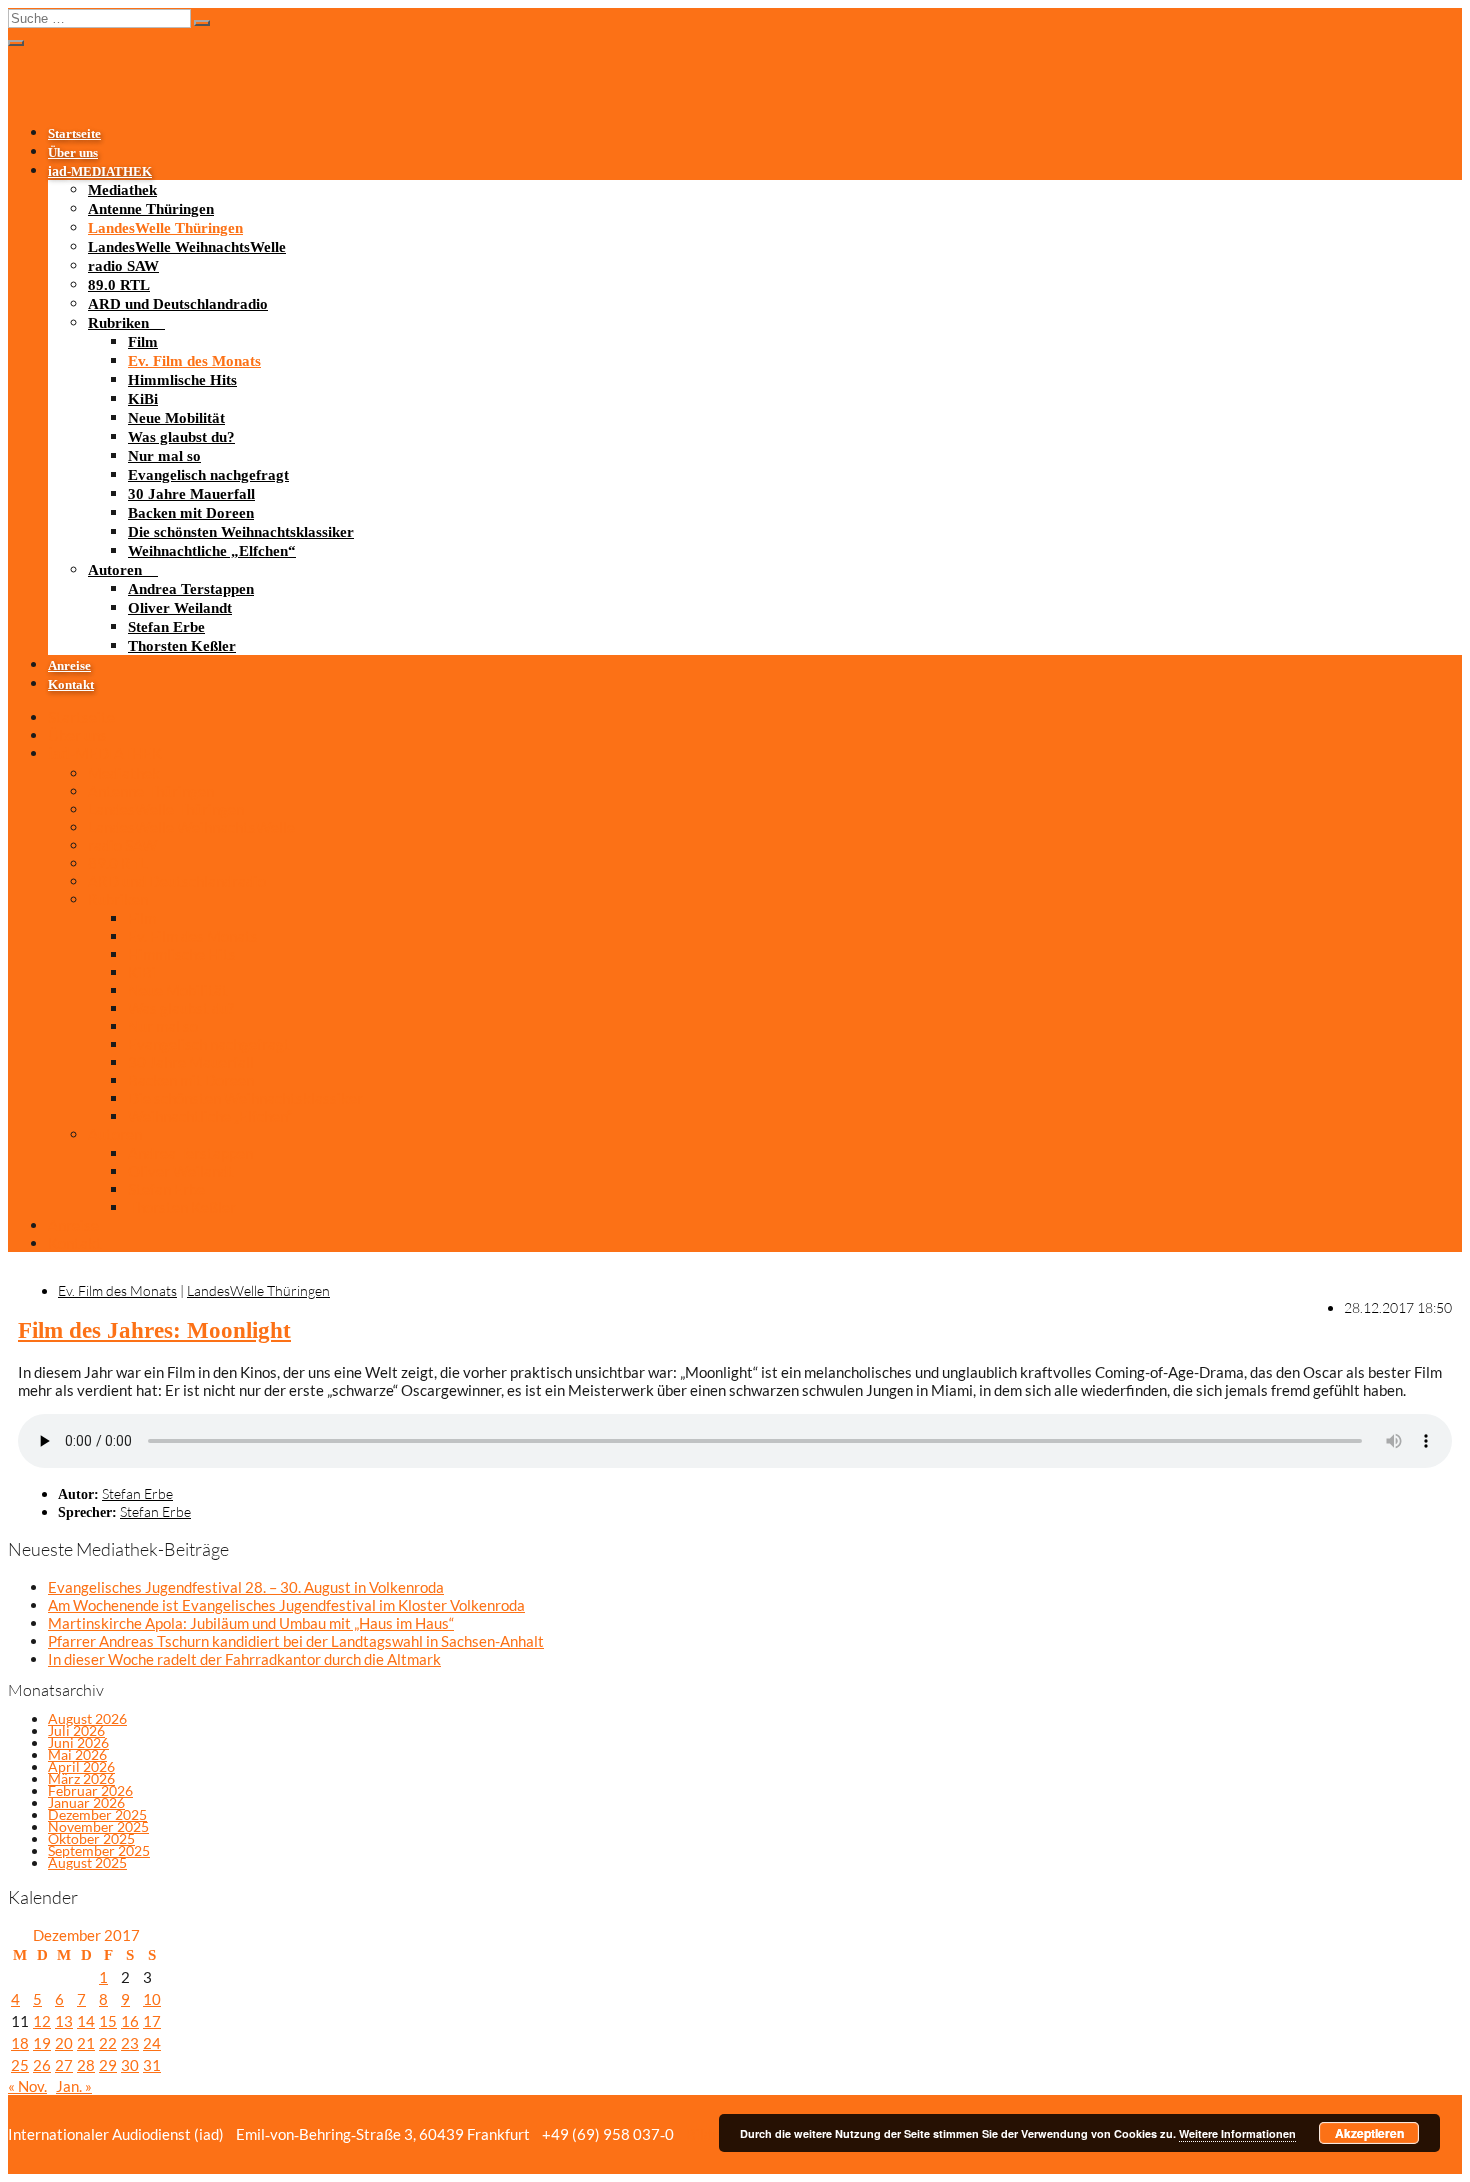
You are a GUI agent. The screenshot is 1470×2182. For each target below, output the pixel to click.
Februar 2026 (90, 1790)
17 (152, 2021)
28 (86, 2065)
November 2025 (98, 1826)
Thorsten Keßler (182, 646)
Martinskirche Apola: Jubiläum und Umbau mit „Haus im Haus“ (251, 1623)
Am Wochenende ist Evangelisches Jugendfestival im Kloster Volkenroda (286, 1605)
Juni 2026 (78, 1742)
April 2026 (81, 1766)
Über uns (73, 153)
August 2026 (87, 1718)
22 (108, 2043)
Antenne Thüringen (151, 209)
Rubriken (118, 323)
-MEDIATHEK (100, 172)
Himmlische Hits (182, 380)
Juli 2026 (76, 1730)
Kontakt (71, 685)
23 (130, 2043)
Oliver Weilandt (180, 608)
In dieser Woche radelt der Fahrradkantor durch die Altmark (244, 1659)
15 (108, 2021)
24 (152, 2043)
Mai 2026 (77, 1754)
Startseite (74, 134)
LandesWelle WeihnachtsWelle (187, 247)
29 (108, 2065)
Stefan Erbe (166, 627)
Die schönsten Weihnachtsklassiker (241, 532)
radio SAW (123, 266)
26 (42, 2065)
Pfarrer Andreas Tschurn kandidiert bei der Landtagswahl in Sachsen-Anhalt (296, 1641)
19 (42, 2043)
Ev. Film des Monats (194, 361)
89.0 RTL (119, 285)
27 (64, 2065)
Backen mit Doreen (191, 513)
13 (64, 2021)
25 (20, 2065)
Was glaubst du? (181, 437)
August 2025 (87, 1862)
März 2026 (81, 1778)
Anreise (69, 666)
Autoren (115, 570)
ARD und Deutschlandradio (178, 304)
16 (130, 2021)
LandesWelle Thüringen (165, 228)
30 (130, 2065)
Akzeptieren (1369, 2133)
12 (42, 2021)
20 (64, 2043)
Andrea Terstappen (191, 589)
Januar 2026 (86, 1802)
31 (152, 2065)
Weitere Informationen (1237, 2133)
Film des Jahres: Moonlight (154, 1330)
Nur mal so (164, 456)
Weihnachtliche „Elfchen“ (212, 551)
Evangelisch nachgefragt (208, 475)
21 (86, 2043)
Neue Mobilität (176, 418)
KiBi (143, 399)
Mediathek (122, 190)
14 (86, 2021)
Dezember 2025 (97, 1814)
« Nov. (27, 2086)
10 (152, 1999)
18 (20, 2043)
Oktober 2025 (91, 1838)
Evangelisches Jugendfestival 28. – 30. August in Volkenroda (246, 1587)
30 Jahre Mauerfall (191, 494)
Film (143, 342)
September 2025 (99, 1850)
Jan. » (74, 2086)
